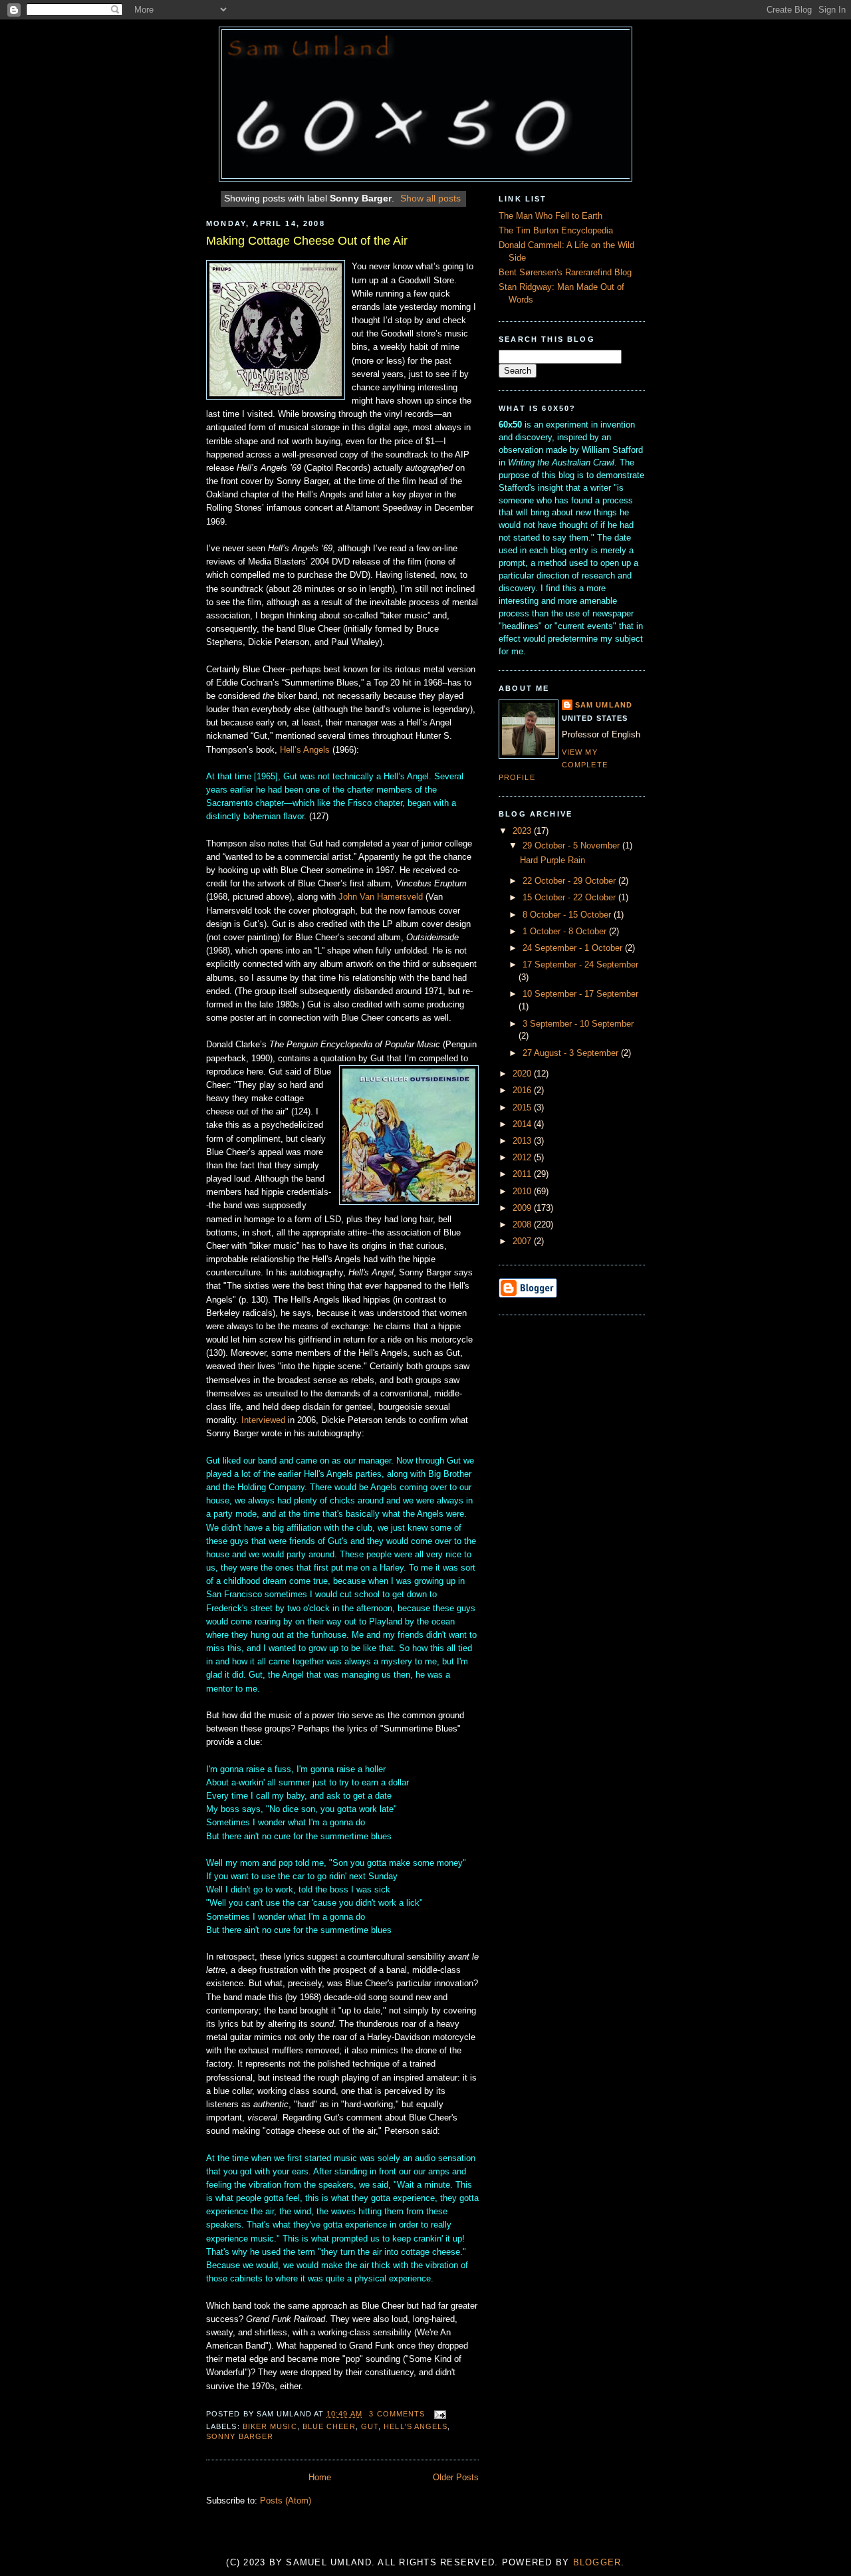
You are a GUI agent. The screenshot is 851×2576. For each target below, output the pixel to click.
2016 (523, 1091)
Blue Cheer (329, 2426)
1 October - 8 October (566, 932)
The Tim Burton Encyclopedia (556, 231)
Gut (370, 2426)
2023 (523, 831)
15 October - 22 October (570, 898)
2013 (523, 1141)
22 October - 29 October (570, 881)
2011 (523, 1174)
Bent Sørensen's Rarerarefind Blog (565, 273)
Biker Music (270, 2426)
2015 (523, 1108)
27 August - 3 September (572, 1053)
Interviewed (265, 1420)
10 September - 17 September (580, 994)
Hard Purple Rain (552, 860)
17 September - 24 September (580, 965)
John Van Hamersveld (381, 897)
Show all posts (430, 198)
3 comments (397, 2414)
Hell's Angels (416, 2426)
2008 (523, 1225)
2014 (523, 1124)
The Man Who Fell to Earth (550, 216)
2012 (523, 1158)
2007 (523, 1241)
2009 (523, 1208)
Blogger (597, 2563)
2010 (523, 1192)
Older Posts (456, 2478)
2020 (523, 1074)
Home (320, 2478)
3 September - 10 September (578, 1024)
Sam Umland (604, 705)
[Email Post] (438, 2414)
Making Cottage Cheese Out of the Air (307, 241)
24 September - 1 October (574, 948)
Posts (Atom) (286, 2501)
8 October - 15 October (568, 915)
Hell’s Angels (305, 750)
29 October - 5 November (572, 846)
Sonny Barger (240, 2436)
